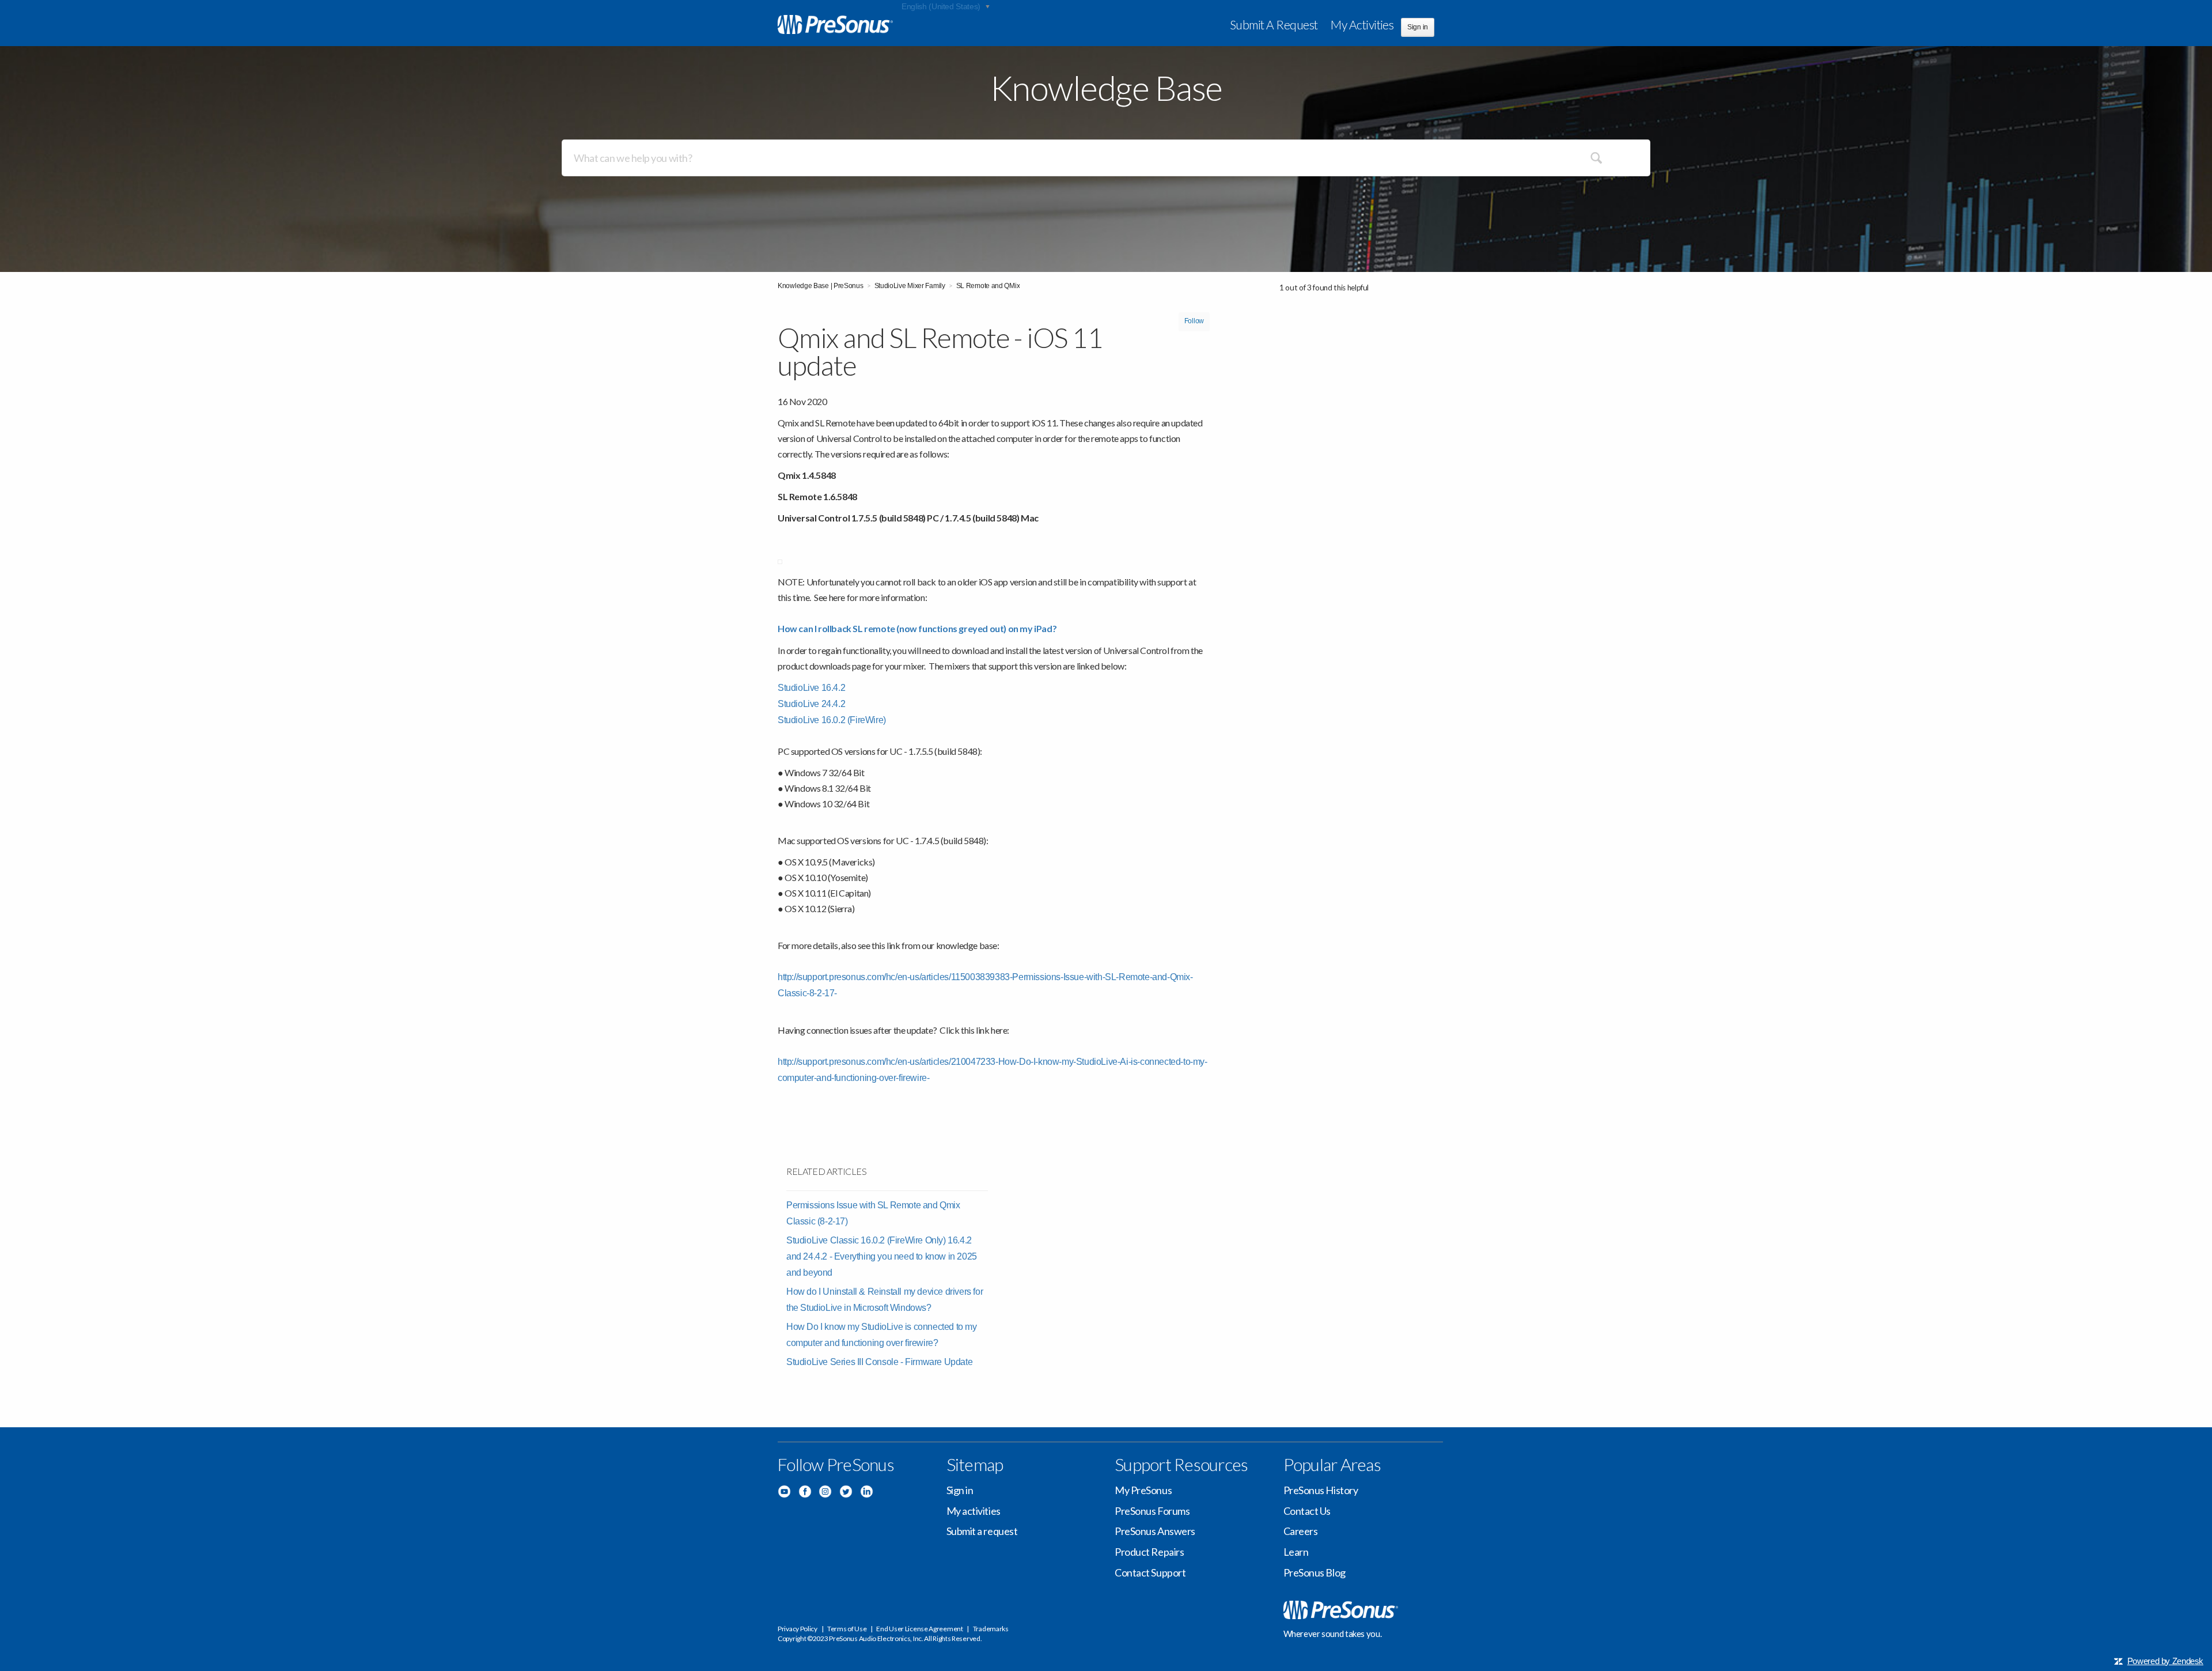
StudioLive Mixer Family (910, 286)
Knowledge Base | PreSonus (821, 286)
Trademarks (991, 1629)
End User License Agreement (919, 1629)
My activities (1362, 24)
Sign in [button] (1418, 27)
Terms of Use (847, 1629)
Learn (1296, 1552)
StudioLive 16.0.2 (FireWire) (832, 720)
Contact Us (1307, 1511)
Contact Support (1150, 1572)
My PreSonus (1143, 1490)
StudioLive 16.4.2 (811, 688)
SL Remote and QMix (988, 286)
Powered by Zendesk (2165, 1661)
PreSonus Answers (1155, 1531)
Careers (1301, 1531)
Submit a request (1274, 24)
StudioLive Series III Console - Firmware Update (879, 1362)
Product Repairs (1149, 1552)
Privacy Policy (798, 1629)
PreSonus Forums (1152, 1511)
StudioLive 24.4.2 (811, 704)
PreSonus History (1321, 1490)
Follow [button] (1194, 321)
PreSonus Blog (1315, 1572)
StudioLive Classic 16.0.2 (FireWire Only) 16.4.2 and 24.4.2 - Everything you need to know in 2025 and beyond (882, 1256)
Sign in (960, 1490)
